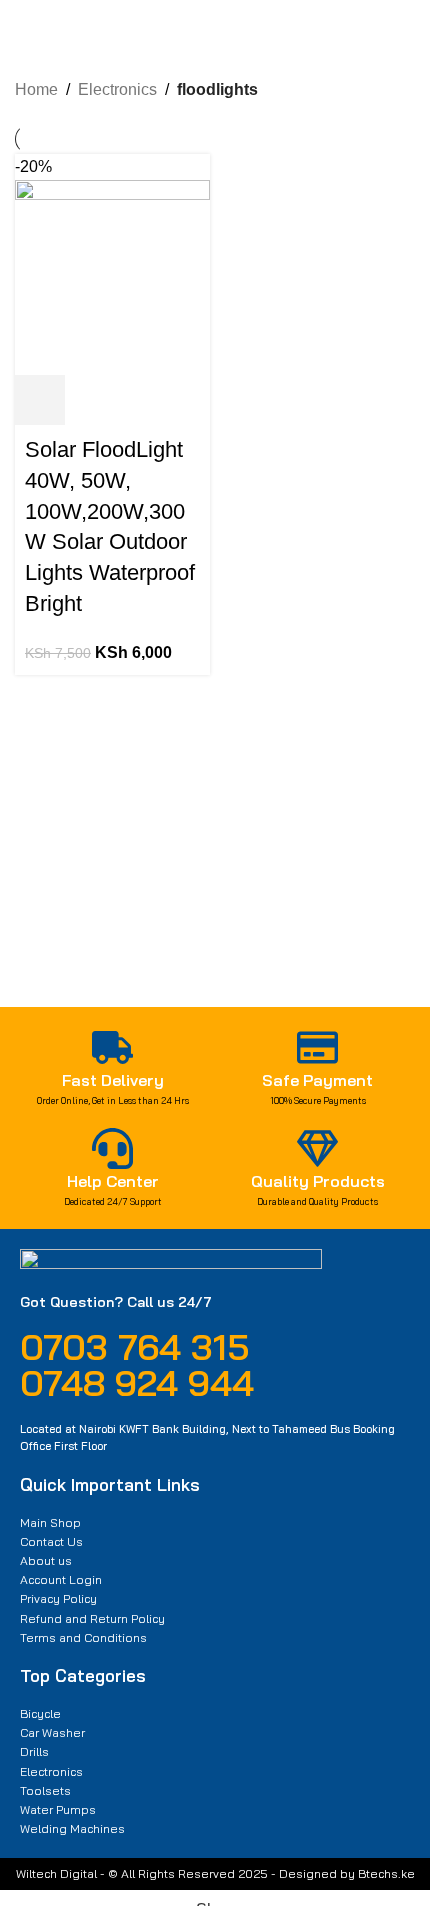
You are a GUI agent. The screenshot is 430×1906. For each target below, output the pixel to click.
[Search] (195, 34)
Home (36, 89)
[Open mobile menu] (23, 34)
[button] (40, 400)
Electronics (117, 89)
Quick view (94, 400)
